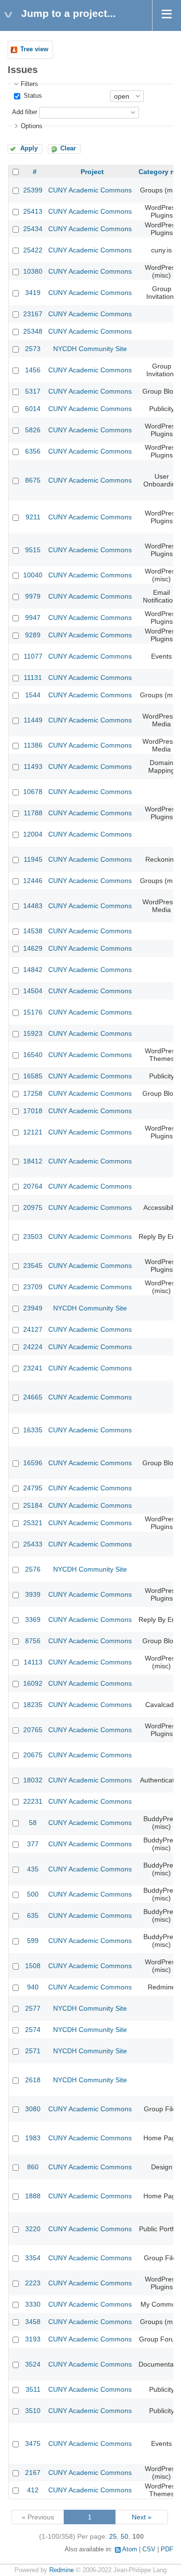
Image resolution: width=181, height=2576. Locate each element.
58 (33, 1823)
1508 (33, 1966)
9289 (33, 635)
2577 (33, 2008)
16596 (33, 1463)
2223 (33, 2283)
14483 (33, 906)
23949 (33, 1308)
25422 (33, 250)
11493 (33, 766)
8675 (33, 480)
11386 (33, 745)
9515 (33, 550)
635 (33, 1915)
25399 (33, 190)
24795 (33, 1488)
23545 (33, 1266)
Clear (68, 148)
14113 (33, 1662)
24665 (33, 1397)
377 (33, 1844)
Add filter (25, 112)
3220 (33, 2229)
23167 (33, 314)
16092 (33, 1683)
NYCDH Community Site (90, 349)
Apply (29, 148)
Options (32, 126)
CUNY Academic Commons (90, 190)
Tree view (34, 49)
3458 (33, 2322)
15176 (33, 1012)
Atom (130, 2549)
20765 (33, 1730)
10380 (33, 271)
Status (32, 96)
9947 (33, 618)
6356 (33, 451)
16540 (33, 1055)
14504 (33, 991)
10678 (33, 792)
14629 (33, 948)
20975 (33, 1207)
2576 (33, 1569)
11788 (33, 813)
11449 (33, 720)
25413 (33, 211)
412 (33, 2490)
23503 (33, 1236)
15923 (33, 1033)
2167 (33, 2473)
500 (33, 1894)
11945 (33, 859)
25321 (33, 1523)
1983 (33, 2138)
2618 (33, 2080)
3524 (33, 2364)
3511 (33, 2389)
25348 (33, 331)
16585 (33, 1076)
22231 (33, 1801)
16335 (33, 1430)
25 (113, 2536)
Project (92, 172)
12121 (33, 1132)
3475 (33, 2444)
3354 (33, 2258)
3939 (33, 1594)
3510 (33, 2411)
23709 (33, 1287)
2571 (33, 2051)
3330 (33, 2304)
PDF (167, 2549)
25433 (33, 1544)
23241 (33, 1368)
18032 (33, 1780)
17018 (33, 1111)
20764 (33, 1186)
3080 (33, 2109)
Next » (142, 2517)
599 (33, 1941)
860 (33, 2167)
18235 (33, 1705)
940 (33, 1987)
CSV (149, 2549)
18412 (33, 1161)
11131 (33, 677)
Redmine (62, 2570)
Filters (29, 84)
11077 (33, 656)
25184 (33, 1505)
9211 (33, 517)
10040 (33, 575)
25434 (33, 229)
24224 (33, 1347)
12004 (33, 834)
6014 (33, 409)
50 (125, 2536)
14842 (33, 970)
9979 (33, 596)
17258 (33, 1093)
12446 (33, 881)
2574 (33, 2030)
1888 (33, 2196)
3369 (33, 1619)
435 (33, 1869)
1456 (33, 370)
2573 (33, 349)
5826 (33, 430)
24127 (33, 1329)
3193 (33, 2339)
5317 (33, 391)
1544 (33, 695)
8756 (33, 1641)
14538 (33, 931)
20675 (33, 1755)
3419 (33, 293)
